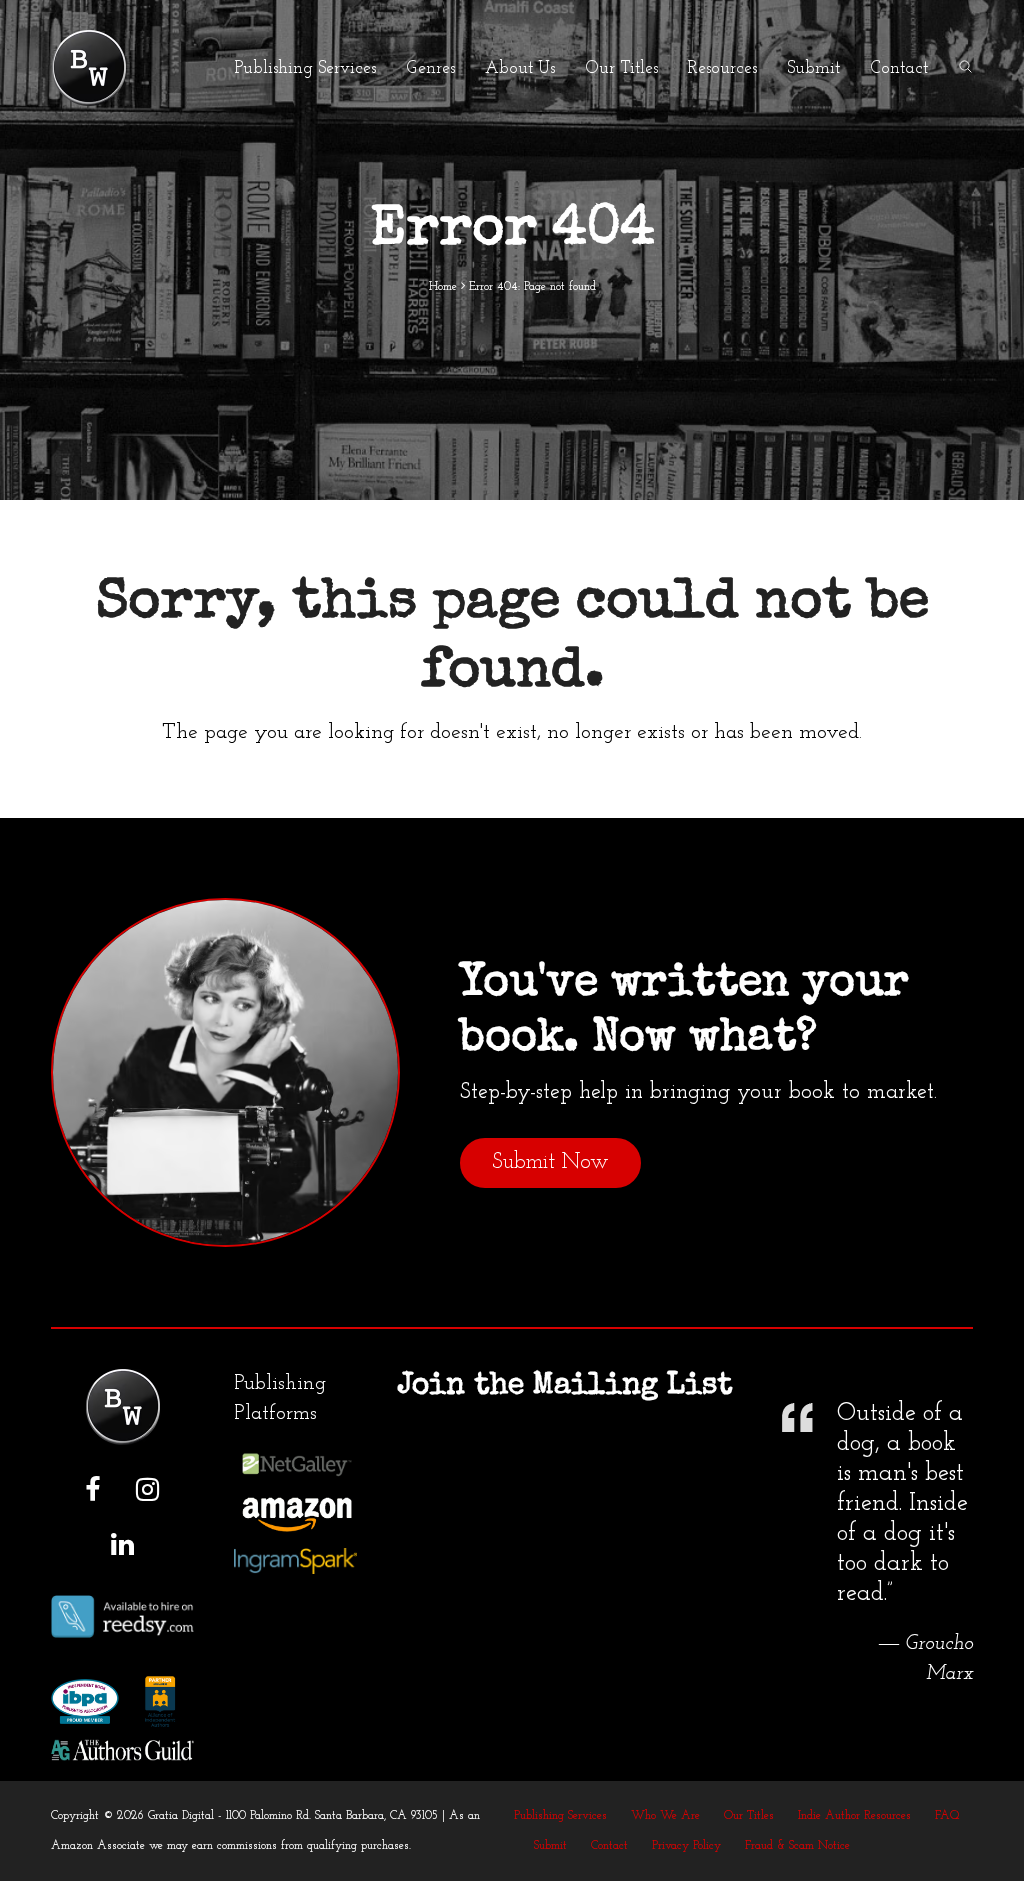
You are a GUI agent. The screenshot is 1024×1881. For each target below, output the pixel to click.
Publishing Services (560, 1816)
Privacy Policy (686, 1846)
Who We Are (665, 1816)
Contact (609, 1846)
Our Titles (749, 1816)
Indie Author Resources (854, 1816)
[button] (965, 68)
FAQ (947, 1816)
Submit (550, 1846)
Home (443, 287)
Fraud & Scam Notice (797, 1846)
